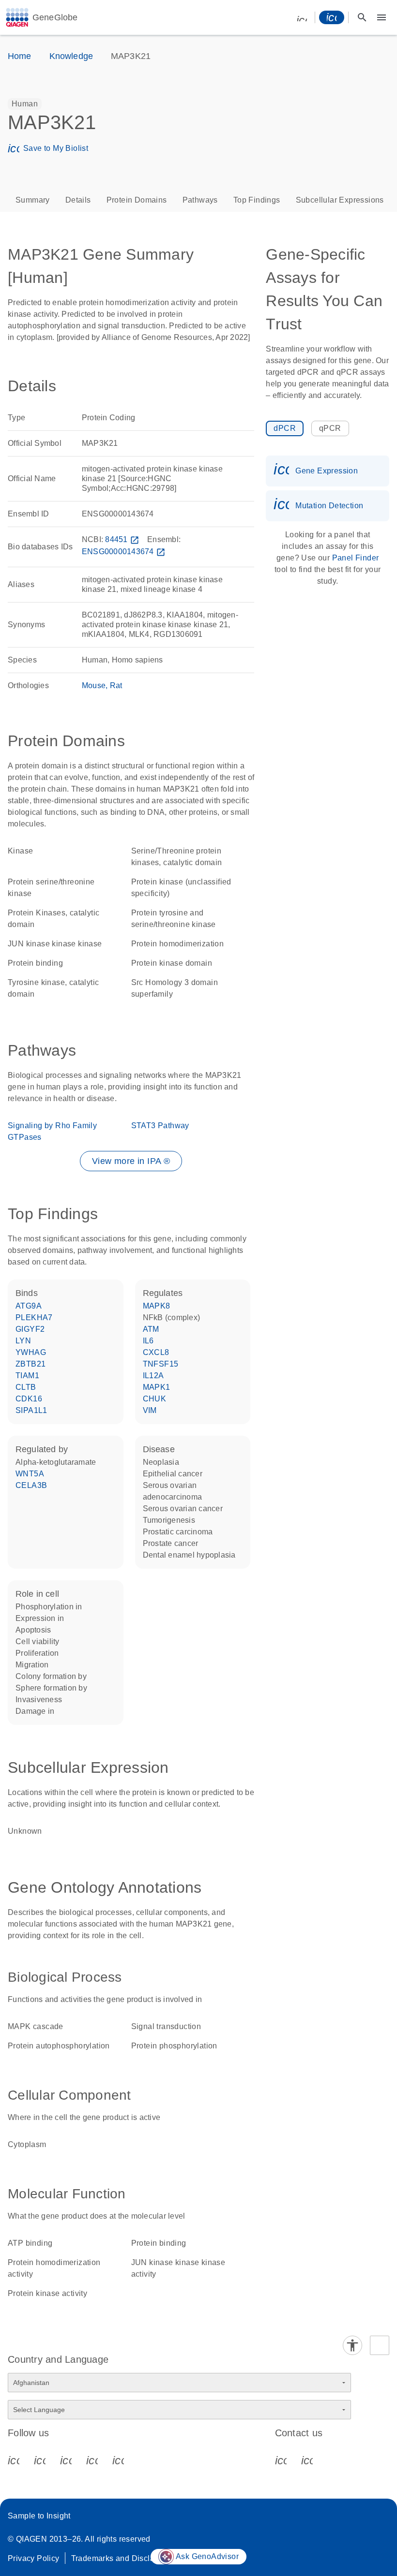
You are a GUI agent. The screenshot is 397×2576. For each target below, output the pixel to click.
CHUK (155, 1399)
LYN (23, 1341)
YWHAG (31, 1352)
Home (20, 56)
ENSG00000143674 (124, 552)
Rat (116, 685)
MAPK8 (157, 1306)
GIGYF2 (30, 1329)
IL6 (148, 1341)
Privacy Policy (34, 2558)
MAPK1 (157, 1387)
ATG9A (29, 1306)
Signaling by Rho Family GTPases (52, 1131)
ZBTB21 (31, 1364)
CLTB (26, 1387)
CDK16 (29, 1399)
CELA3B (31, 1485)
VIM (150, 1410)
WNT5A (30, 1474)
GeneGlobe (55, 17)
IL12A (153, 1376)
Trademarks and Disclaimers (123, 2558)
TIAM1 (27, 1376)
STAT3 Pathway (160, 1126)
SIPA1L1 (31, 1410)
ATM (151, 1329)
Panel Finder (356, 558)
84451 (122, 539)
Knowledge (71, 56)
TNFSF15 (161, 1364)
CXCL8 (156, 1352)
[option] (25, 104)
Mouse (94, 685)
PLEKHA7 (34, 1317)
